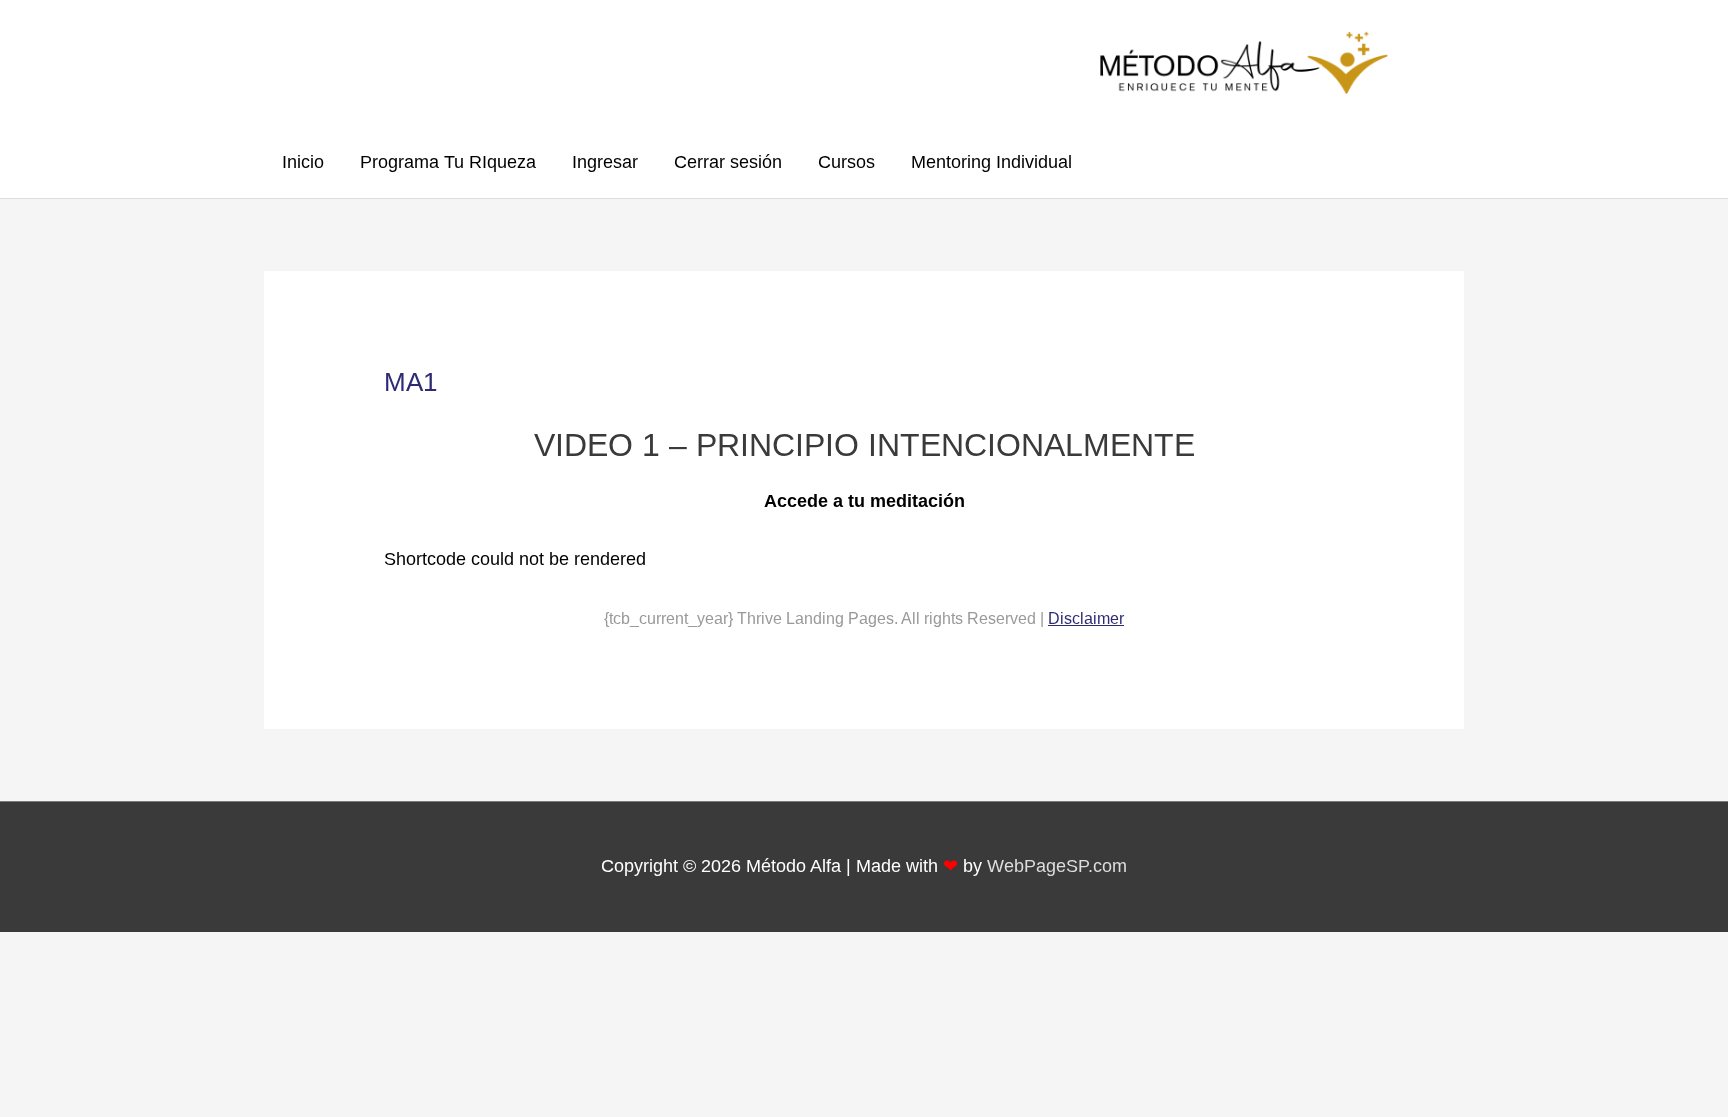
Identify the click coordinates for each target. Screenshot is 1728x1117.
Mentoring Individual (991, 162)
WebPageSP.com (1057, 866)
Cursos (846, 162)
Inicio (303, 162)
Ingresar (605, 162)
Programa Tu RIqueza (448, 162)
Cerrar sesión (728, 162)
